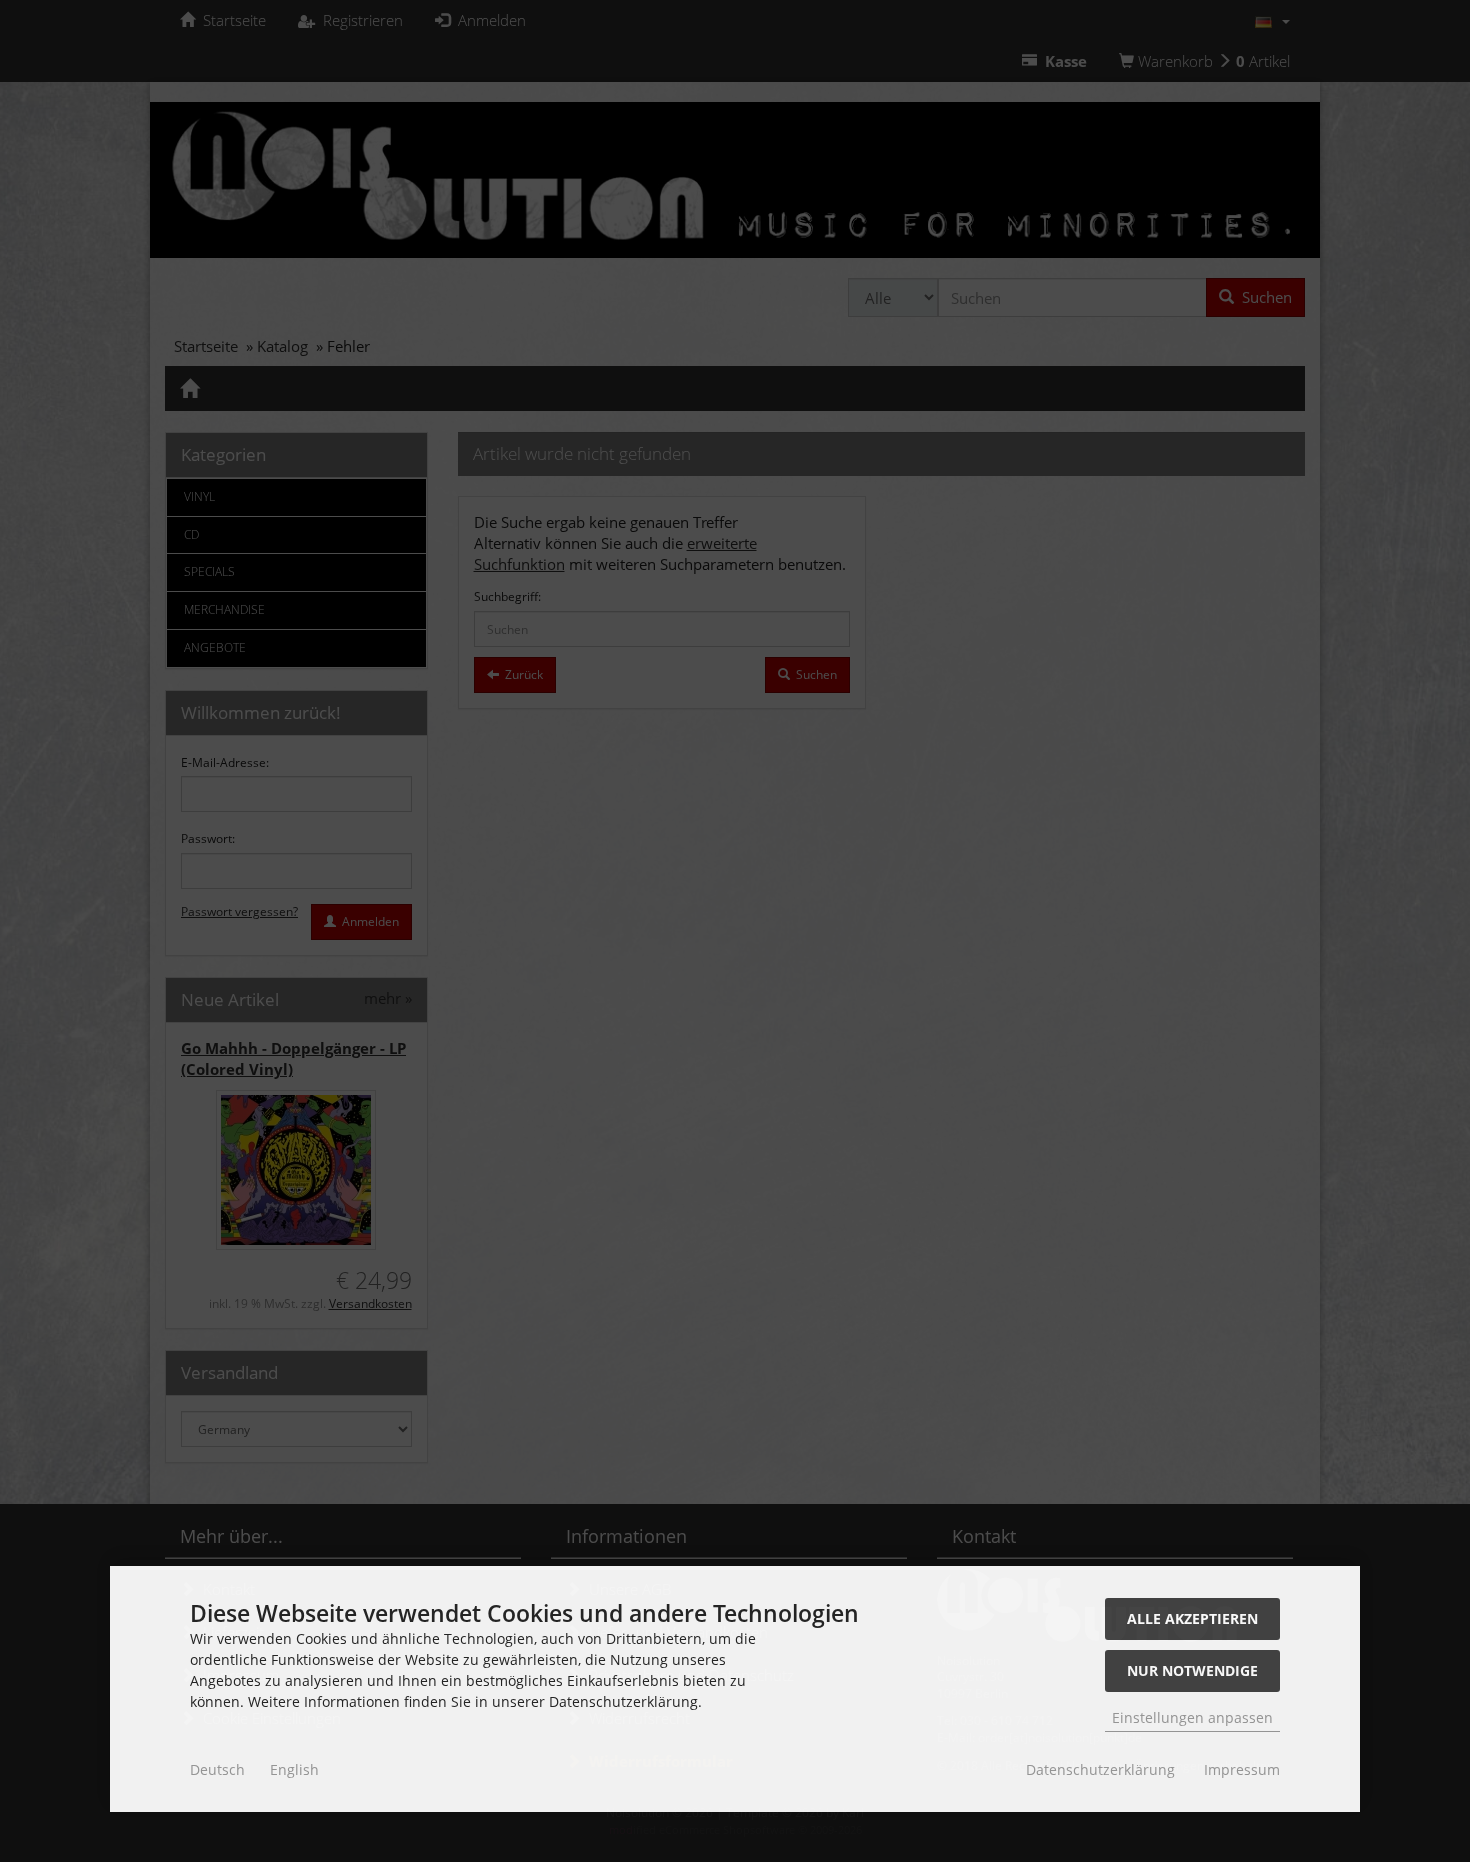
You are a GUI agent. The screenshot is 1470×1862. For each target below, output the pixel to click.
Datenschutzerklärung (1100, 1769)
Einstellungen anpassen (1192, 1717)
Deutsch (217, 1769)
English (294, 1769)
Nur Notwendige (1192, 1670)
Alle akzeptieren (1192, 1618)
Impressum (1242, 1769)
